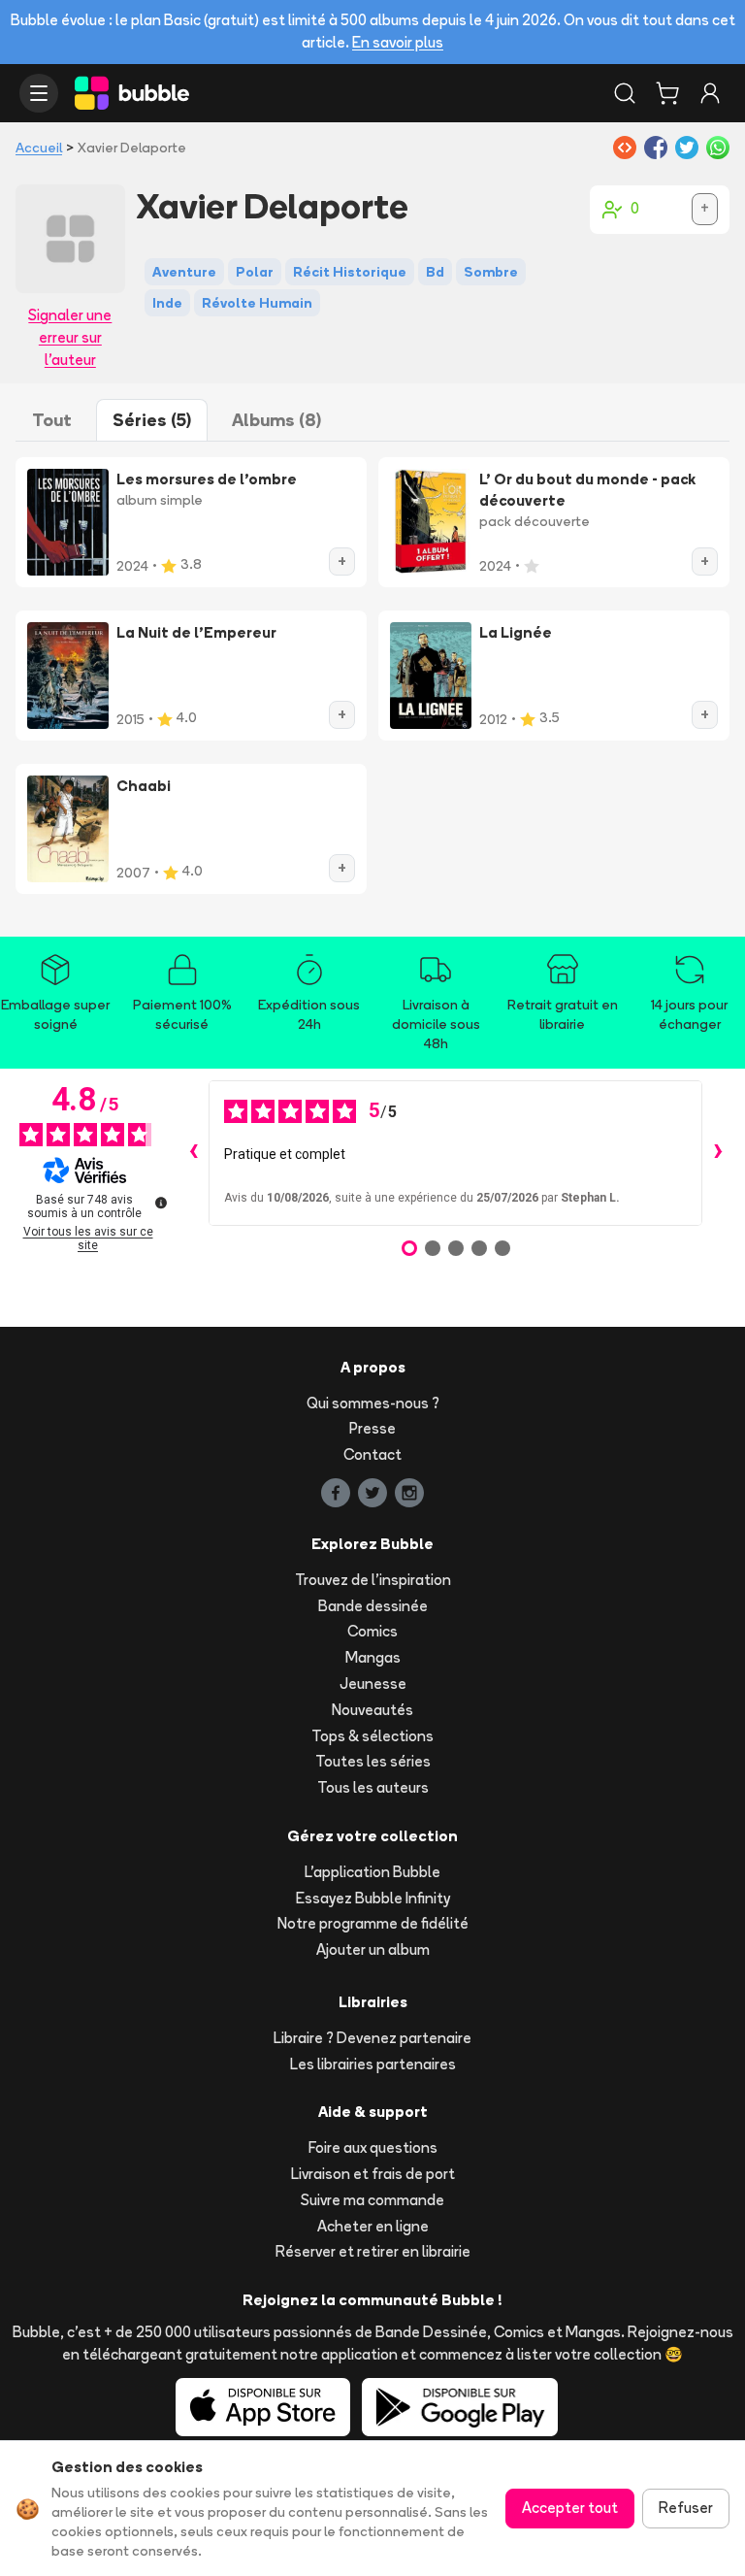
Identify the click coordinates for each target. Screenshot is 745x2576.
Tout (52, 420)
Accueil (39, 148)
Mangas (373, 1657)
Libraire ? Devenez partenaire (372, 2038)
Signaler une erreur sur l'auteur (70, 337)
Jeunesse (373, 1684)
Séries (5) (152, 420)
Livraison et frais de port (373, 2174)
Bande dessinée (373, 1606)
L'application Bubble (372, 1872)
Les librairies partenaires (373, 2064)
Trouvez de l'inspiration (373, 1580)
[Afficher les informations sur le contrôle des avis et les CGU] (161, 1203)
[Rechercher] (625, 93)
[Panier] (667, 93)
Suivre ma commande (372, 2200)
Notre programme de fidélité (373, 1923)
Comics (372, 1631)
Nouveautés (372, 1710)
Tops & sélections (372, 1736)
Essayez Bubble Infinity (373, 1898)
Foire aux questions (373, 2147)
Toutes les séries (373, 1761)
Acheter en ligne (373, 2226)
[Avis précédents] (193, 1153)
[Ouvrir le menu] (39, 93)
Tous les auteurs (373, 1787)
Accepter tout (570, 2508)
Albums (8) (276, 420)
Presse (372, 1428)
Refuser (686, 2508)
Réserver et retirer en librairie (373, 2251)
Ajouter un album (373, 1949)
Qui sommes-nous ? (373, 1403)
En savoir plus (398, 42)
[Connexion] (710, 93)
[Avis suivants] (718, 1153)
